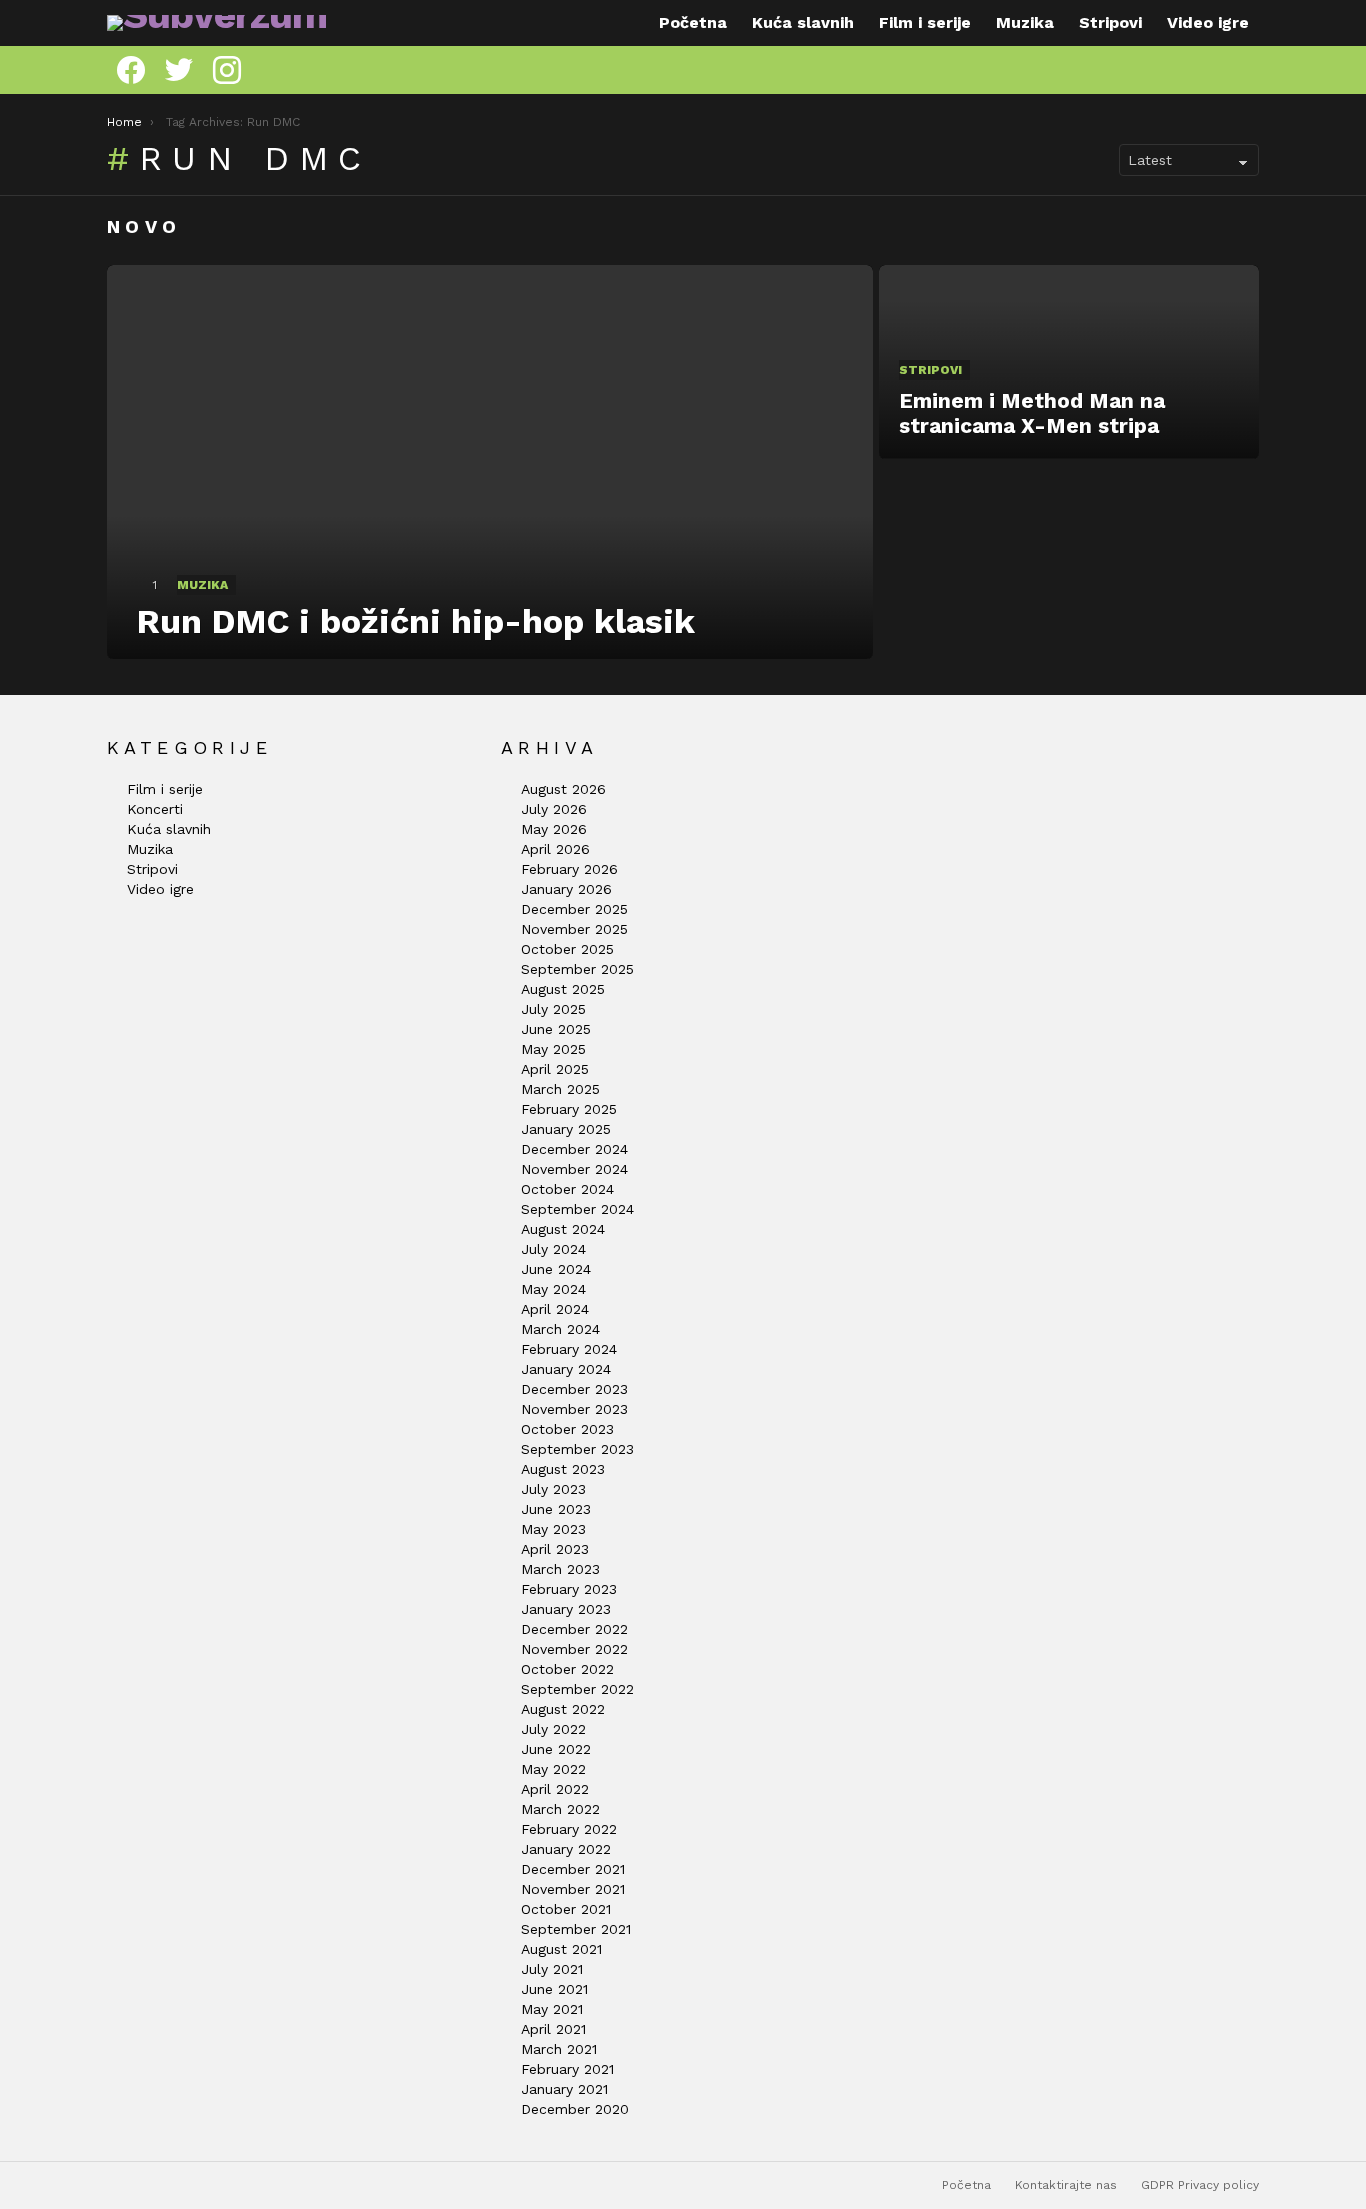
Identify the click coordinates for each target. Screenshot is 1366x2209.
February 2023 (569, 1589)
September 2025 (577, 969)
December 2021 (573, 1869)
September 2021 (576, 1929)
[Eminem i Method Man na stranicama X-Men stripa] (1069, 362)
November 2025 (574, 929)
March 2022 (560, 1809)
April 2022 (555, 1789)
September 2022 (577, 1689)
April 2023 (555, 1549)
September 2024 (577, 1209)
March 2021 (559, 2049)
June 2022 (556, 1749)
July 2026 (554, 809)
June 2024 (556, 1269)
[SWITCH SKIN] (1221, 70)
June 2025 (556, 1029)
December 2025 (574, 909)
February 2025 (569, 1109)
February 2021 (567, 2069)
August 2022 (563, 1709)
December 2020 (575, 2109)
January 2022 (566, 1849)
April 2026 (555, 849)
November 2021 (573, 1889)
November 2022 (574, 1649)
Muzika (1025, 22)
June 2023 (556, 1509)
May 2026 (554, 829)
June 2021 (554, 1989)
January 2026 (566, 889)
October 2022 (567, 1669)
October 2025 (567, 949)
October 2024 (567, 1189)
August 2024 (563, 1229)
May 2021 (552, 2009)
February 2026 (569, 869)
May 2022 (553, 1769)
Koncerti (155, 809)
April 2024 (555, 1309)
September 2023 (577, 1449)
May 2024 (553, 1289)
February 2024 (569, 1349)
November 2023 (574, 1409)
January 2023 (566, 1609)
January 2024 (566, 1369)
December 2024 (574, 1149)
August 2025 (563, 989)
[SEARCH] (1251, 70)
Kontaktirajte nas (1066, 2185)
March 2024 (560, 1329)
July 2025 (553, 1009)
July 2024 (553, 1249)
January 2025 (566, 1129)
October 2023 (567, 1429)
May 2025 (553, 1049)
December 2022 (574, 1629)
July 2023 (553, 1489)
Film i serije (925, 22)
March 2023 (560, 1569)
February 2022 (569, 1829)
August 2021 (561, 1949)
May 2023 (553, 1529)
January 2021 (564, 2089)
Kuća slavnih (803, 22)
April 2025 (555, 1069)
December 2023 (574, 1389)
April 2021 (553, 2029)
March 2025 (560, 1089)
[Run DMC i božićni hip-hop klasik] (490, 462)
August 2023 (563, 1469)
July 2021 (552, 1969)
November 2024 (574, 1169)
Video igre (1208, 22)
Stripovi (1110, 22)
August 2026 (563, 789)
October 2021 (566, 1909)
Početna (693, 22)
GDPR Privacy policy (1200, 2185)
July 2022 (553, 1729)
